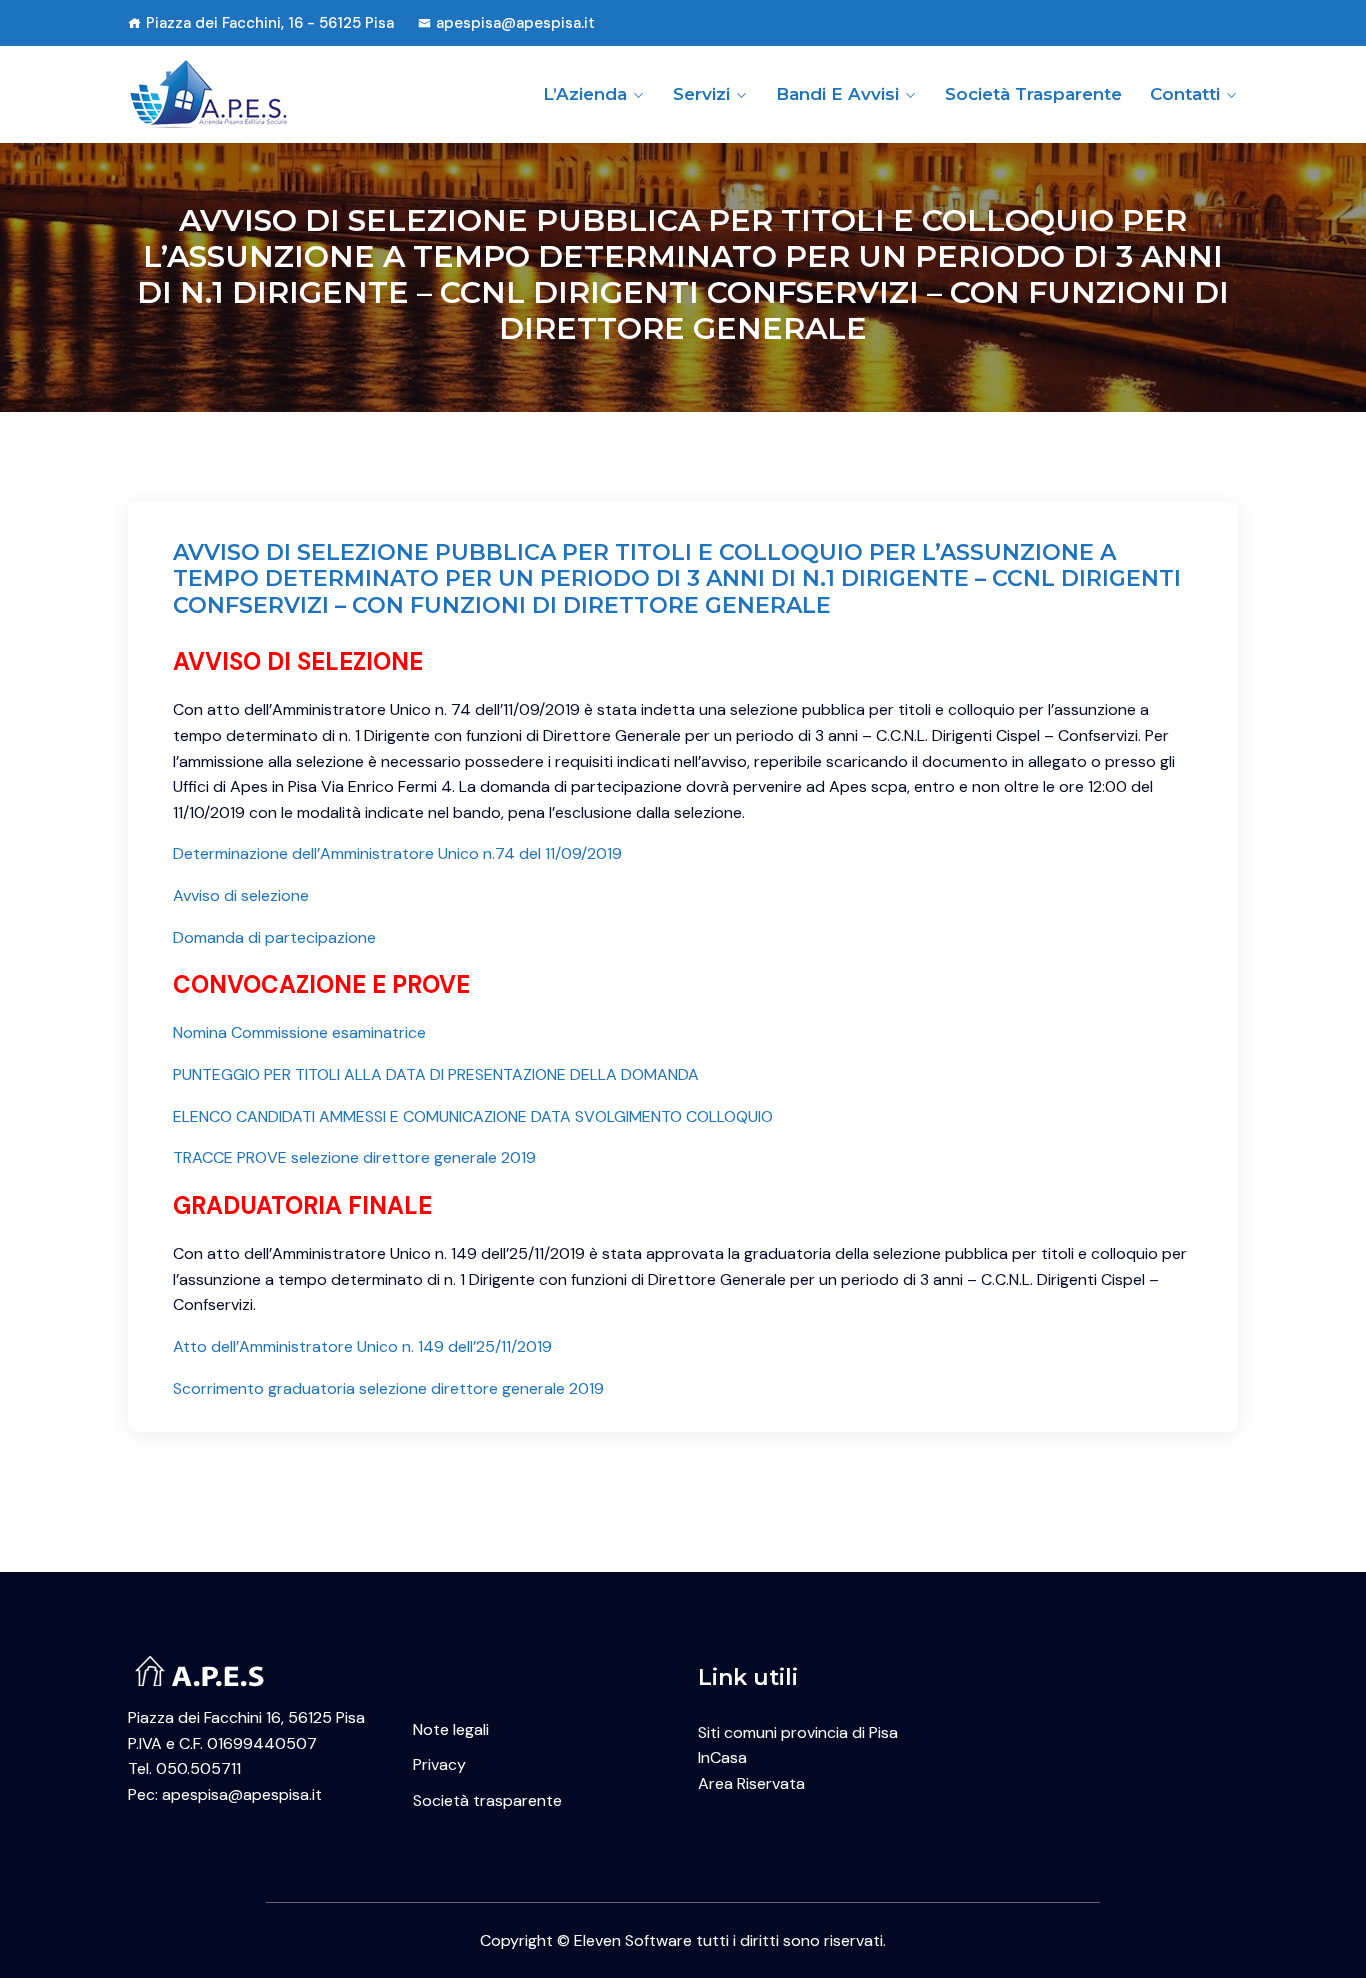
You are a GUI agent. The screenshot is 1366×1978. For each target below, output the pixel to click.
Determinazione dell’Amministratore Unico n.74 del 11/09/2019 (397, 853)
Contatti (1185, 94)
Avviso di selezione (241, 895)
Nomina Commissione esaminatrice (299, 1032)
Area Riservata (751, 1783)
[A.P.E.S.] (255, 94)
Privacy (439, 1764)
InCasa (722, 1757)
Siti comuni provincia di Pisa (798, 1732)
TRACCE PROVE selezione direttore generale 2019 (354, 1157)
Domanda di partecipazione (274, 937)
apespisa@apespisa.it (515, 23)
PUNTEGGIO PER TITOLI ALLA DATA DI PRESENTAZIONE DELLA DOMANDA (436, 1074)
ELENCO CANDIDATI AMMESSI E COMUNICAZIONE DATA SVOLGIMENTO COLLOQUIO (473, 1116)
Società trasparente (1033, 94)
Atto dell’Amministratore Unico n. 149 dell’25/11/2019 (362, 1346)
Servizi (701, 94)
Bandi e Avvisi (837, 94)
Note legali (451, 1729)
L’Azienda (585, 94)
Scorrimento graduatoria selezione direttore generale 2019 (388, 1388)
